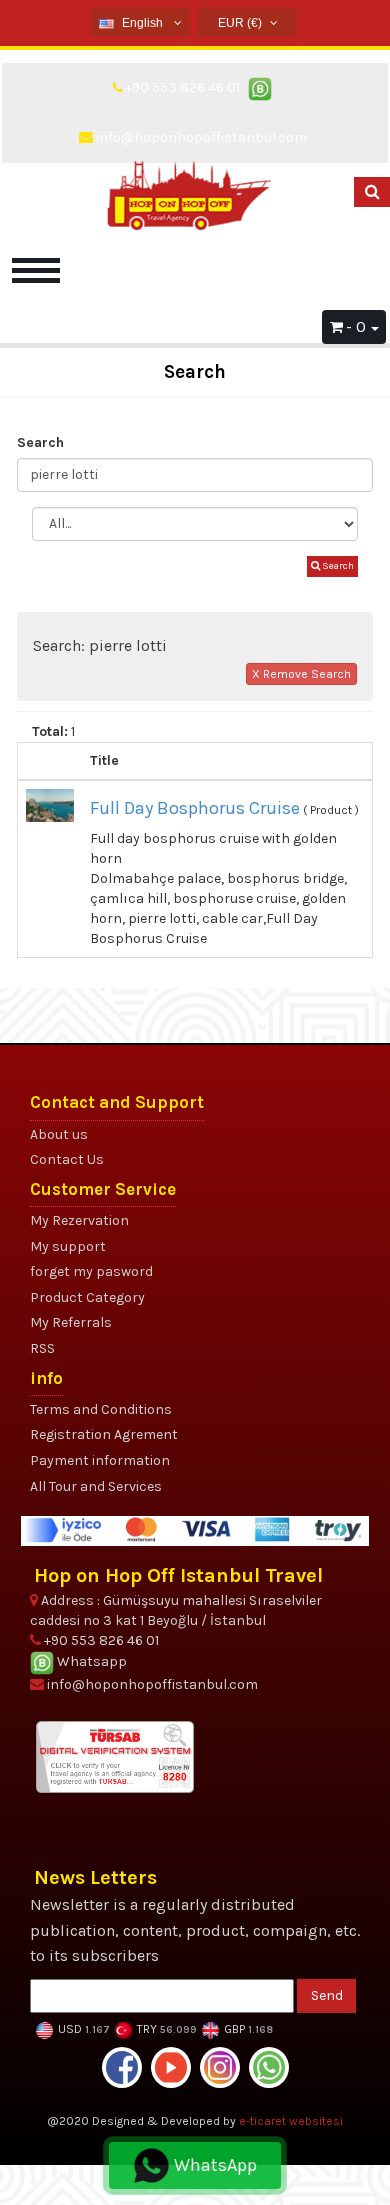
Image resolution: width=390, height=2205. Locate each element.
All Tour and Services (96, 1486)
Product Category (87, 1297)
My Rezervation (79, 1220)
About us (59, 1134)
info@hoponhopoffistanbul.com (151, 1684)
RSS (42, 1348)
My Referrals (71, 1322)
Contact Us (67, 1159)
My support (68, 1246)
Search (40, 442)
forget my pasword (91, 1271)
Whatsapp (90, 1661)
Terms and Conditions (101, 1409)
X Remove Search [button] (301, 674)
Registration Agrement (104, 1434)
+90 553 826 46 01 (100, 1640)
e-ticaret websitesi (291, 2121)
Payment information (100, 1460)
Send (327, 1995)
